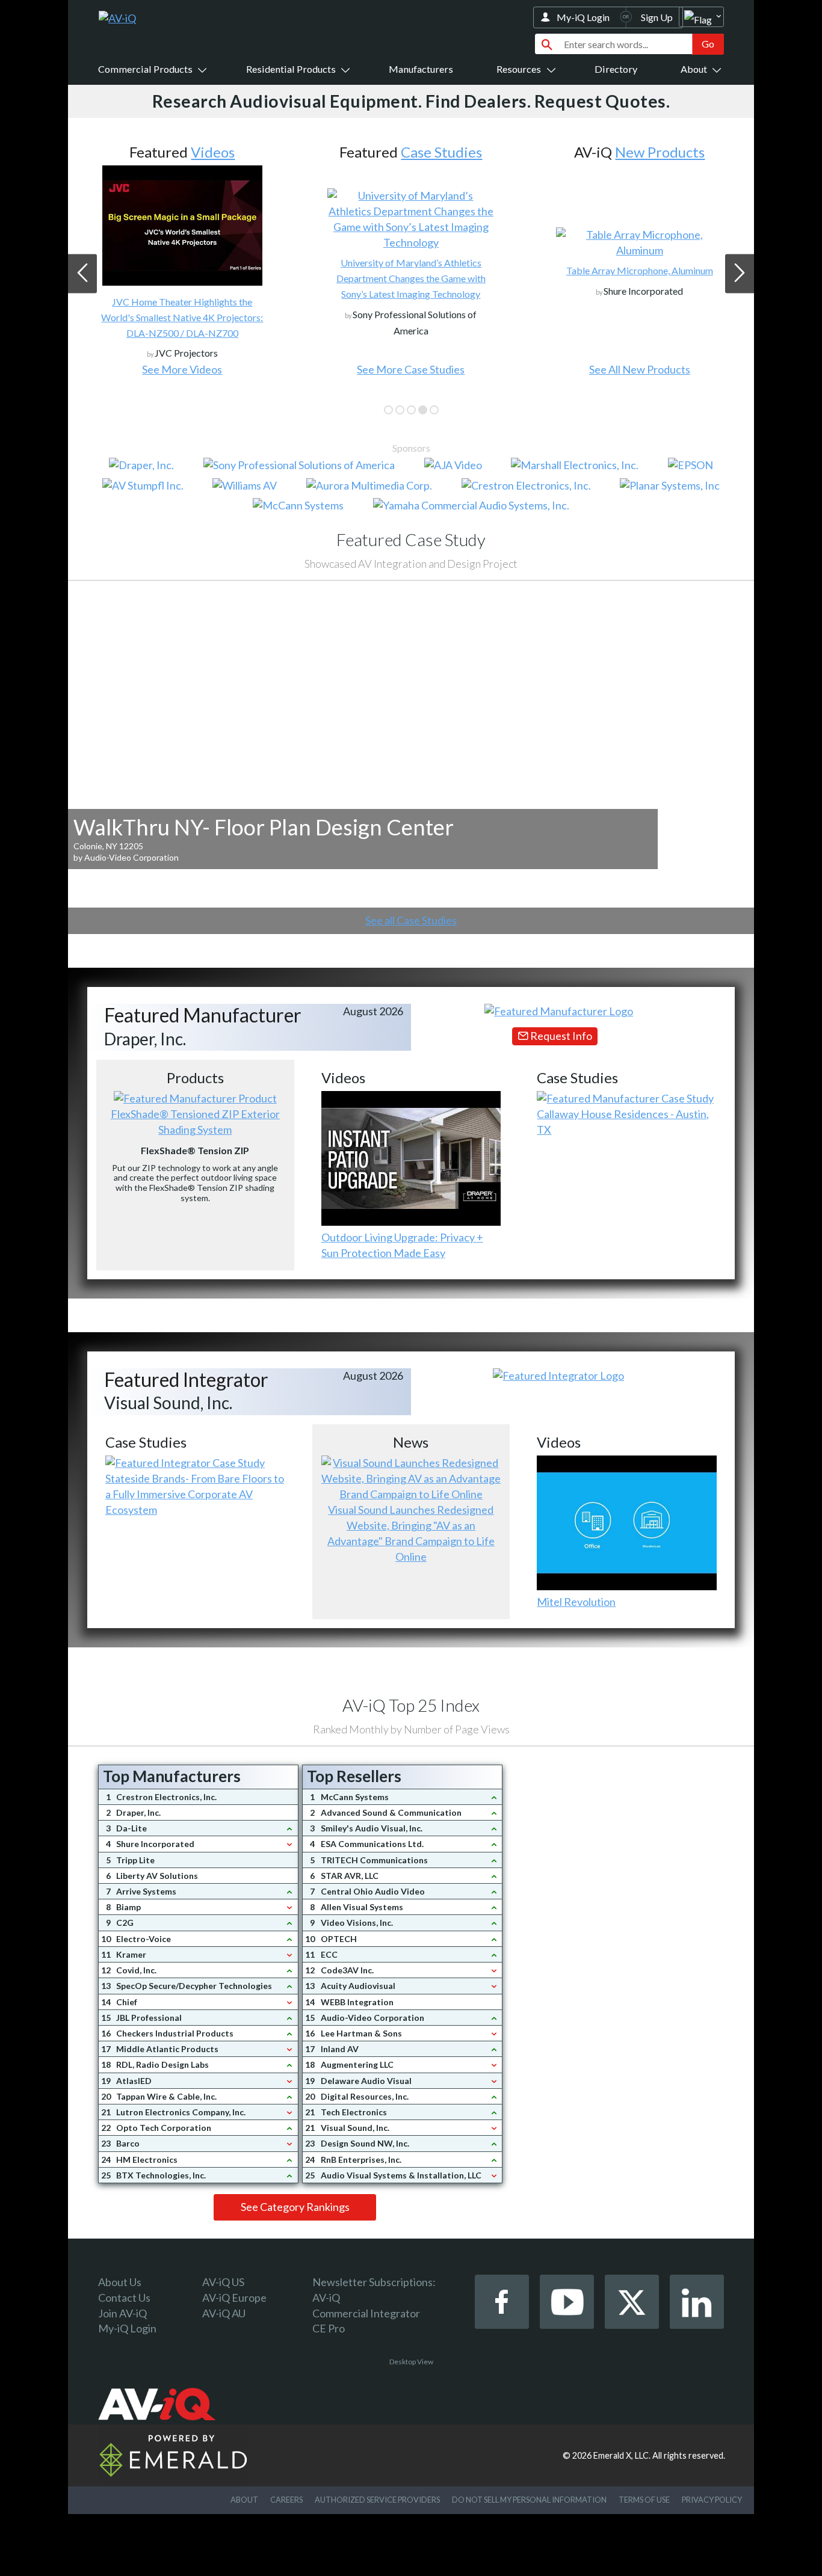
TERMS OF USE (644, 2500)
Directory (616, 69)
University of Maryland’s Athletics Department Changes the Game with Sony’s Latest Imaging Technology (411, 278)
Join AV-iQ (122, 2313)
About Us (120, 2282)
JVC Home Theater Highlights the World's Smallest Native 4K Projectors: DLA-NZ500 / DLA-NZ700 (182, 317)
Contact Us (124, 2298)
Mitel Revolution (576, 1602)
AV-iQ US (223, 2282)
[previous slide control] (82, 273)
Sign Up (657, 17)
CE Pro (329, 2328)
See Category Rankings (295, 2207)
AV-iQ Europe (234, 2298)
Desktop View (411, 2362)
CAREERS (286, 2500)
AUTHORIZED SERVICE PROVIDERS (377, 2500)
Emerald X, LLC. (622, 2455)
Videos (213, 152)
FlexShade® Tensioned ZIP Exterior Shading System (195, 1122)
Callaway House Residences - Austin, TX (623, 1122)
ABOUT (244, 2500)
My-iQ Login (583, 17)
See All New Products (640, 369)
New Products (660, 152)
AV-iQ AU (224, 2313)
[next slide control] (740, 273)
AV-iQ (326, 2298)
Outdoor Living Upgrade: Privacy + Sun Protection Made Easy (402, 1245)
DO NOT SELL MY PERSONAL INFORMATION (529, 2500)
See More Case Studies (411, 369)
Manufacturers (421, 69)
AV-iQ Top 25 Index (411, 1705)
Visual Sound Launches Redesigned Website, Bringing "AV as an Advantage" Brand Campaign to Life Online (411, 1533)
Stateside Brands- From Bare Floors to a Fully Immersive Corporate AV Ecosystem (195, 1494)
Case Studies (441, 152)
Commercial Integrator (366, 2313)
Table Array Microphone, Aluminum (640, 270)
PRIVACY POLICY (712, 2500)
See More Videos (182, 369)
